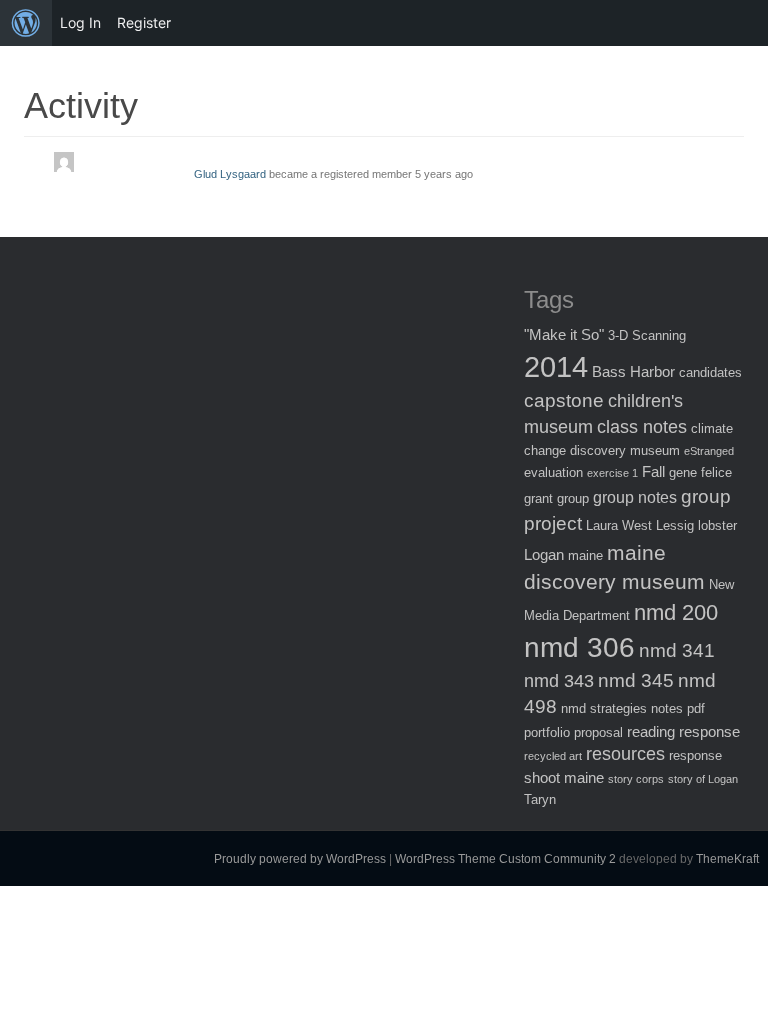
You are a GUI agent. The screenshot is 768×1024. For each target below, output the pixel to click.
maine (585, 555)
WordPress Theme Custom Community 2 (505, 859)
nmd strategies (604, 708)
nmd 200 (676, 612)
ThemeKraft (727, 859)
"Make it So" (564, 334)
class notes (642, 427)
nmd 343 (559, 681)
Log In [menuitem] (80, 22)
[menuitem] (26, 23)
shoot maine (564, 777)
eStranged (709, 451)
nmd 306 (579, 647)
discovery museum (625, 450)
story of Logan (703, 779)
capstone (564, 400)
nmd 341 (677, 650)
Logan (544, 554)
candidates (710, 372)
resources (625, 754)
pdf (696, 708)
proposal (598, 732)
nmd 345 (636, 680)
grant (538, 498)
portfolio (547, 732)
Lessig (675, 525)
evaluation (553, 472)
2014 (556, 366)
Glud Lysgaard (230, 174)
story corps (636, 779)
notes (667, 708)
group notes (635, 497)
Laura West (619, 525)
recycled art (553, 756)
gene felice (700, 472)
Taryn (540, 799)
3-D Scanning (647, 335)
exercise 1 (612, 473)
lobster (717, 525)
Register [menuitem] (144, 22)
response (695, 755)
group (573, 498)
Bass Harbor (633, 371)
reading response (683, 731)
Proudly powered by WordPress (300, 859)
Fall (653, 471)
